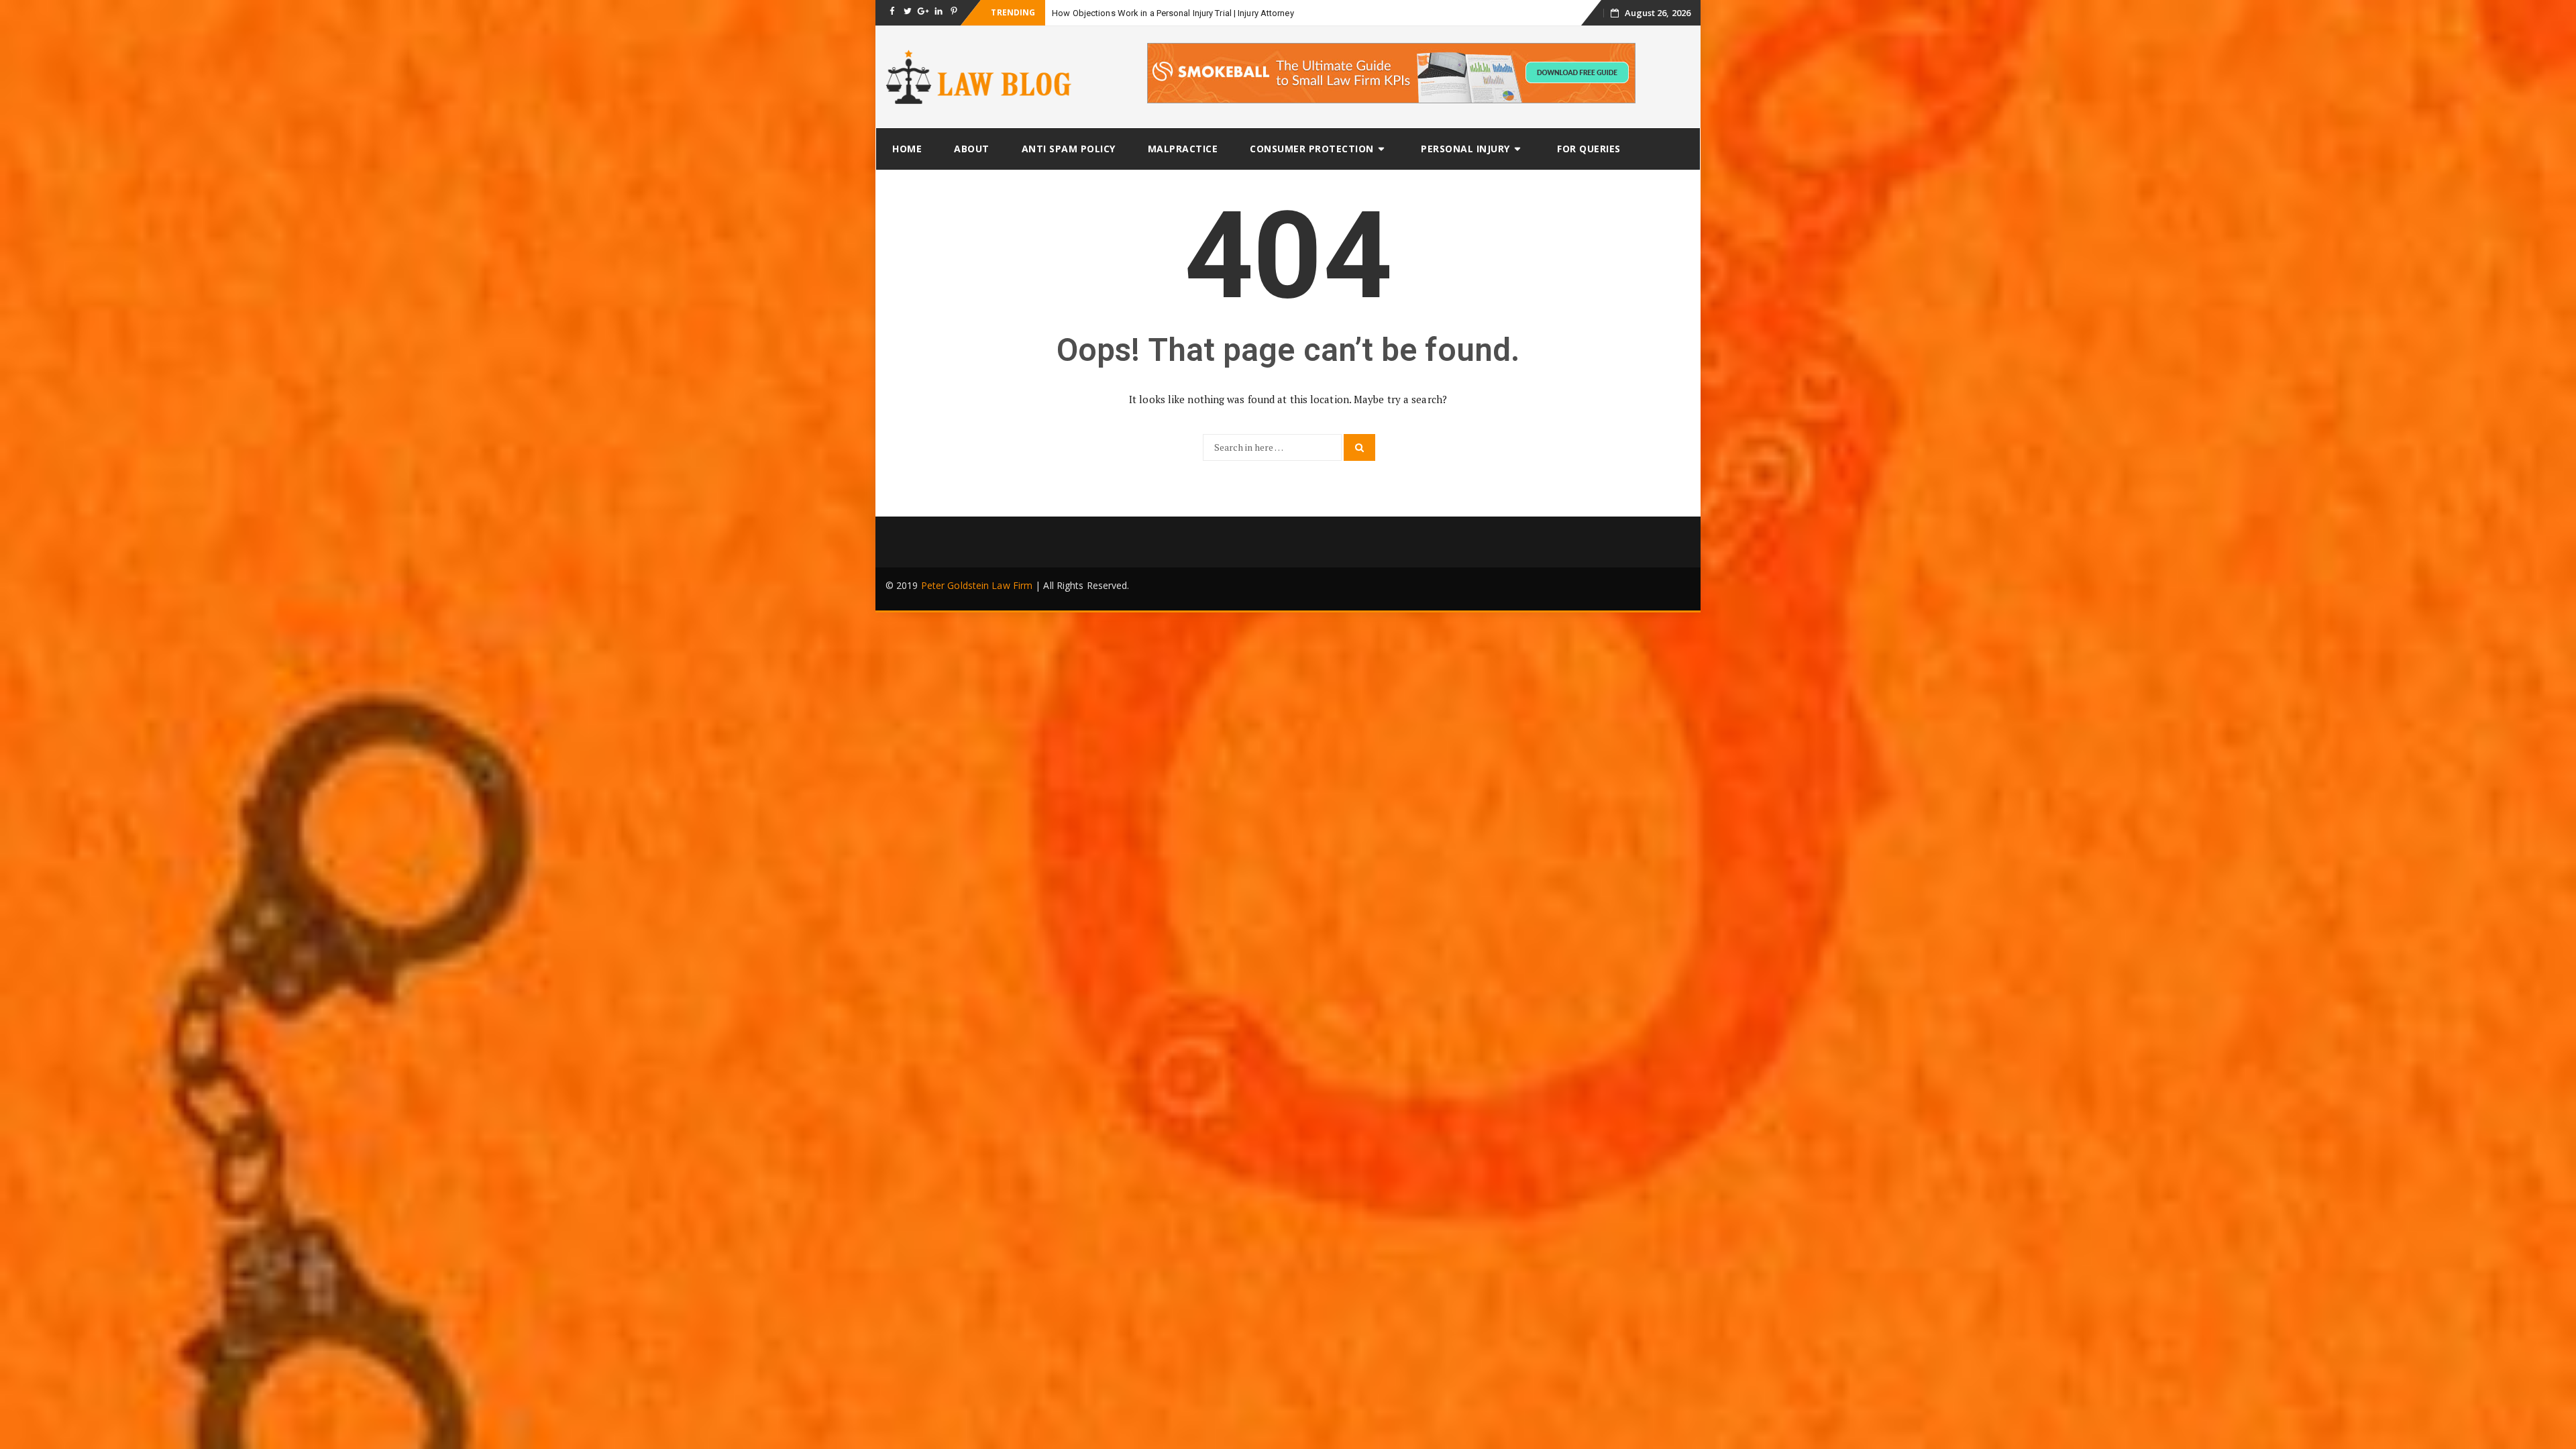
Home (907, 149)
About (972, 149)
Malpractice (1183, 149)
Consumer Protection (1312, 149)
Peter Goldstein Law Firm (977, 585)
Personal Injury (1465, 149)
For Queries (1589, 149)
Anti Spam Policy (1069, 149)
